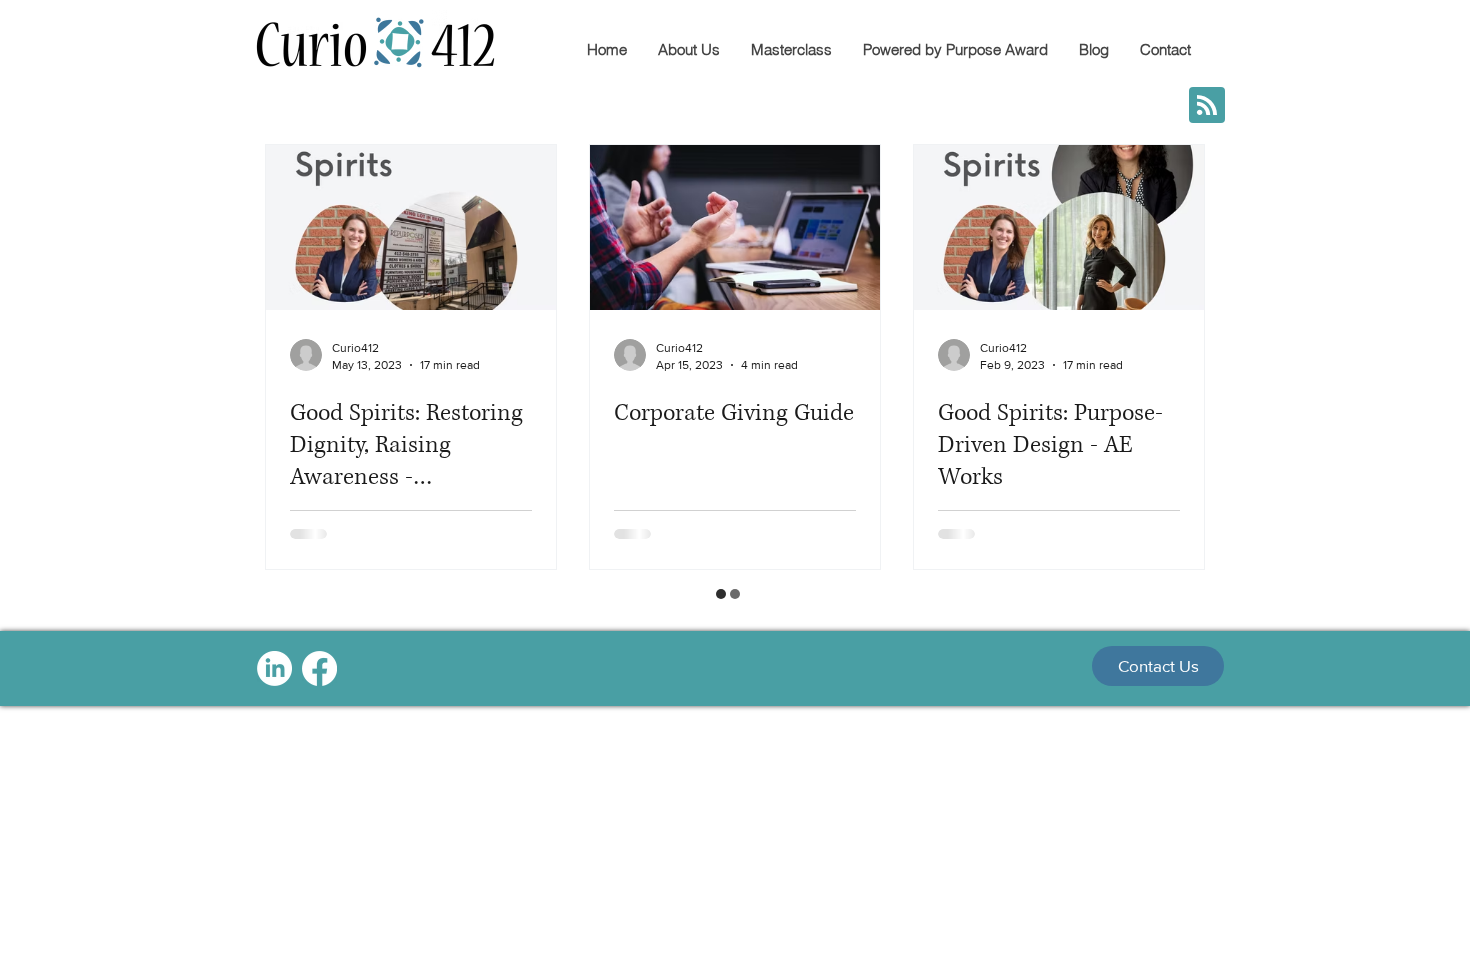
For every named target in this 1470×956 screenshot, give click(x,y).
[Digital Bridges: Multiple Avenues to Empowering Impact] (411, 685)
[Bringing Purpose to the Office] (735, 685)
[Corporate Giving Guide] (735, 227)
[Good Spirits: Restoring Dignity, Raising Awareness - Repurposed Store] (411, 227)
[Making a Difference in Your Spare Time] (1059, 685)
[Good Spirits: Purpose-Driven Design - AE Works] (1059, 227)
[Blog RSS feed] (1207, 106)
